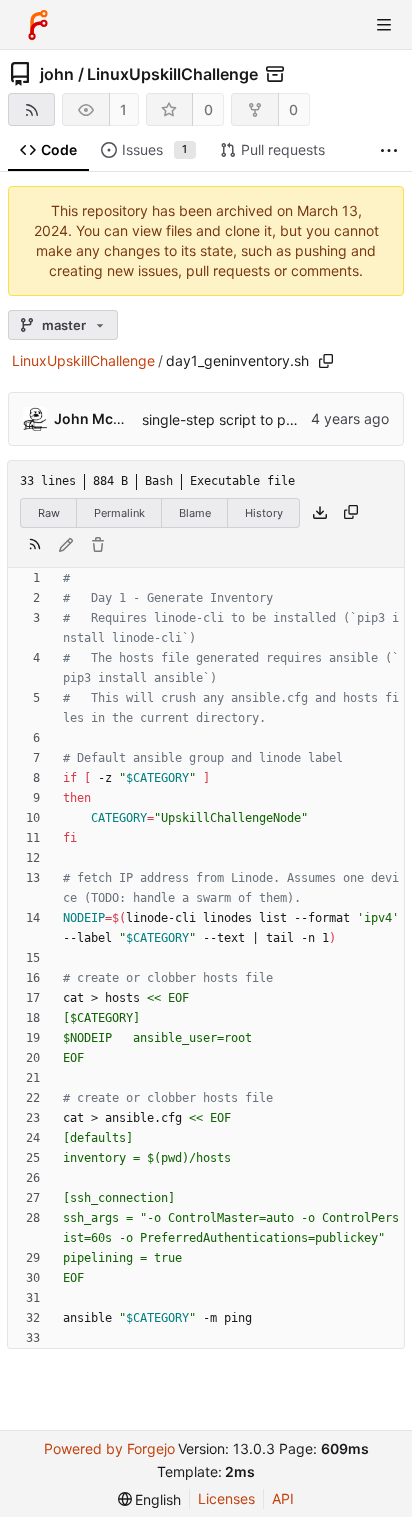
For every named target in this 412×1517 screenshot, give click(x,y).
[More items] (389, 150)
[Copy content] (351, 513)
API (283, 1498)
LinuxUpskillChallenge (172, 74)
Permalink (119, 513)
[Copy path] (326, 361)
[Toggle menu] (384, 25)
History (264, 513)
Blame (195, 513)
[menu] (150, 1499)
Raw (49, 513)
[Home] (38, 25)
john (57, 74)
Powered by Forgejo (109, 1448)
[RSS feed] (31, 109)
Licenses (226, 1498)
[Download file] (320, 513)
